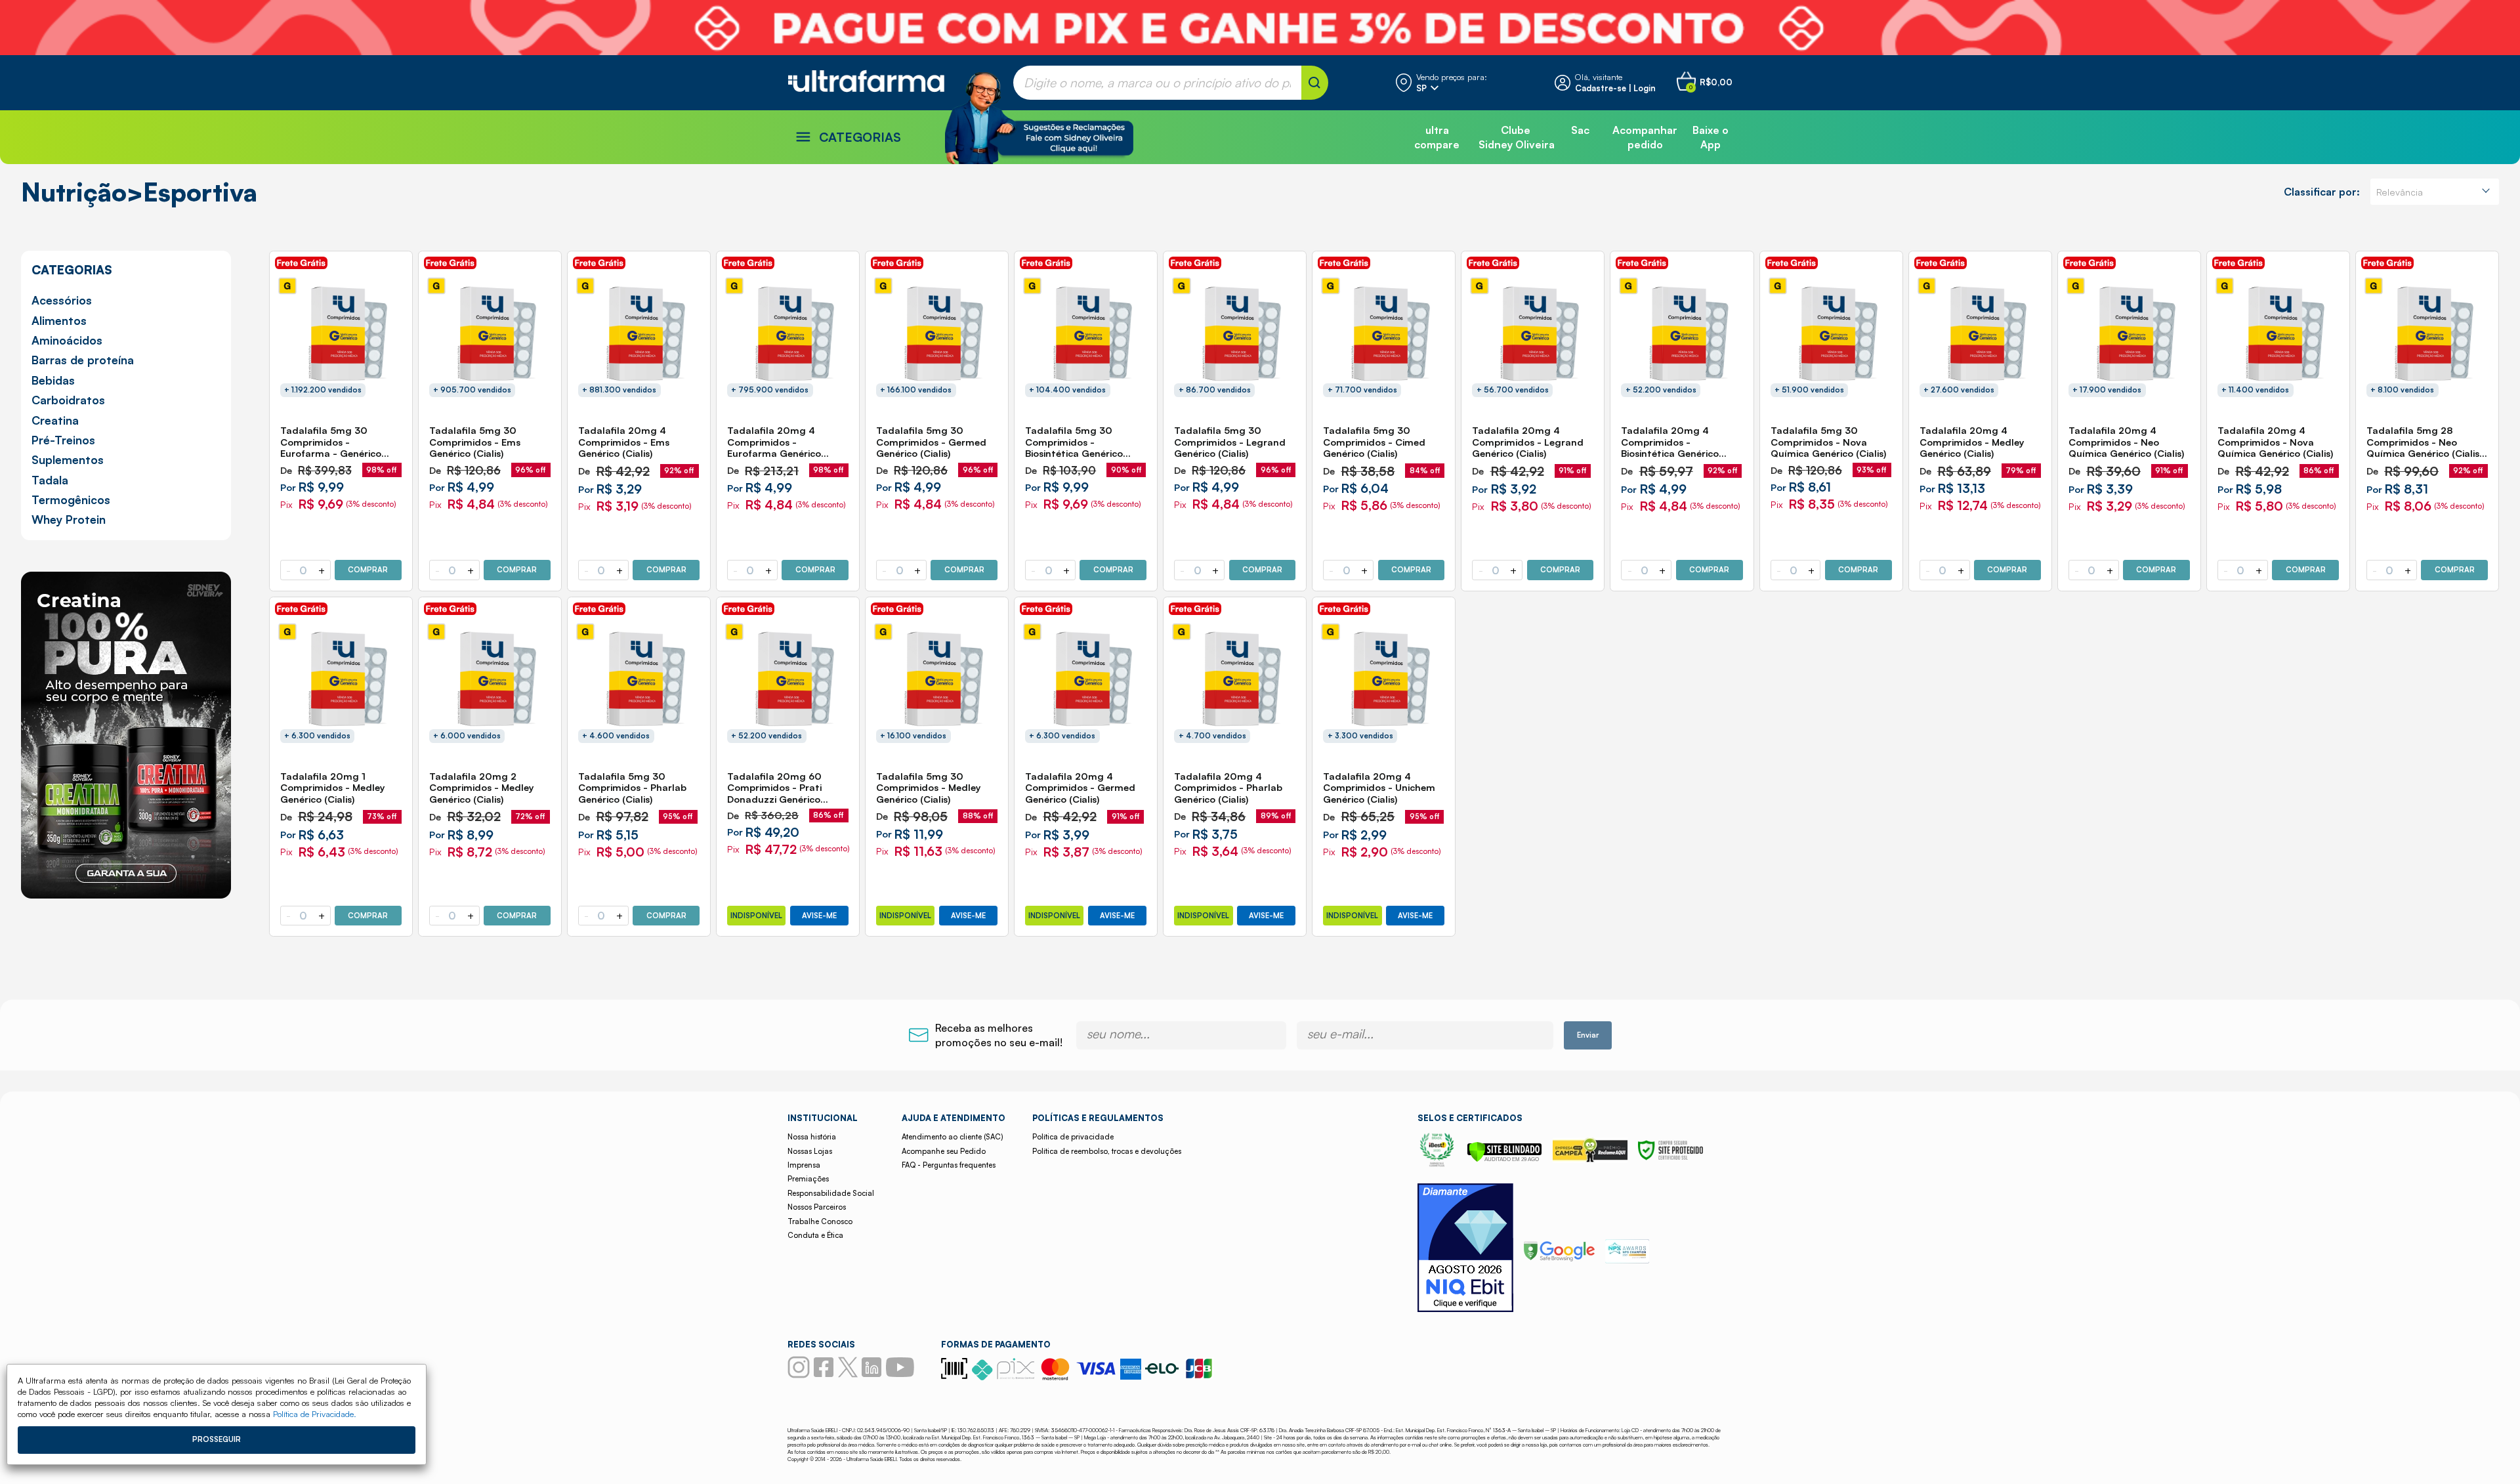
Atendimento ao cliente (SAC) (952, 1137)
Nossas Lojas (810, 1151)
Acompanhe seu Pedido (944, 1151)
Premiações (808, 1179)
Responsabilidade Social (831, 1193)
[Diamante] (1465, 1249)
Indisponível (756, 916)
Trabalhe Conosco (820, 1221)
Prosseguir (217, 1439)
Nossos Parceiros (817, 1207)
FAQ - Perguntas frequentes (949, 1165)
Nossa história (812, 1137)
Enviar (1588, 1035)
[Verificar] (1504, 1158)
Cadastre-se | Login (1615, 88)
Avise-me (819, 916)
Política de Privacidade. (315, 1414)
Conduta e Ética (815, 1235)
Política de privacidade (1073, 1137)
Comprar (368, 570)
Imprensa (804, 1165)
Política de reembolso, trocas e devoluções (1107, 1151)
